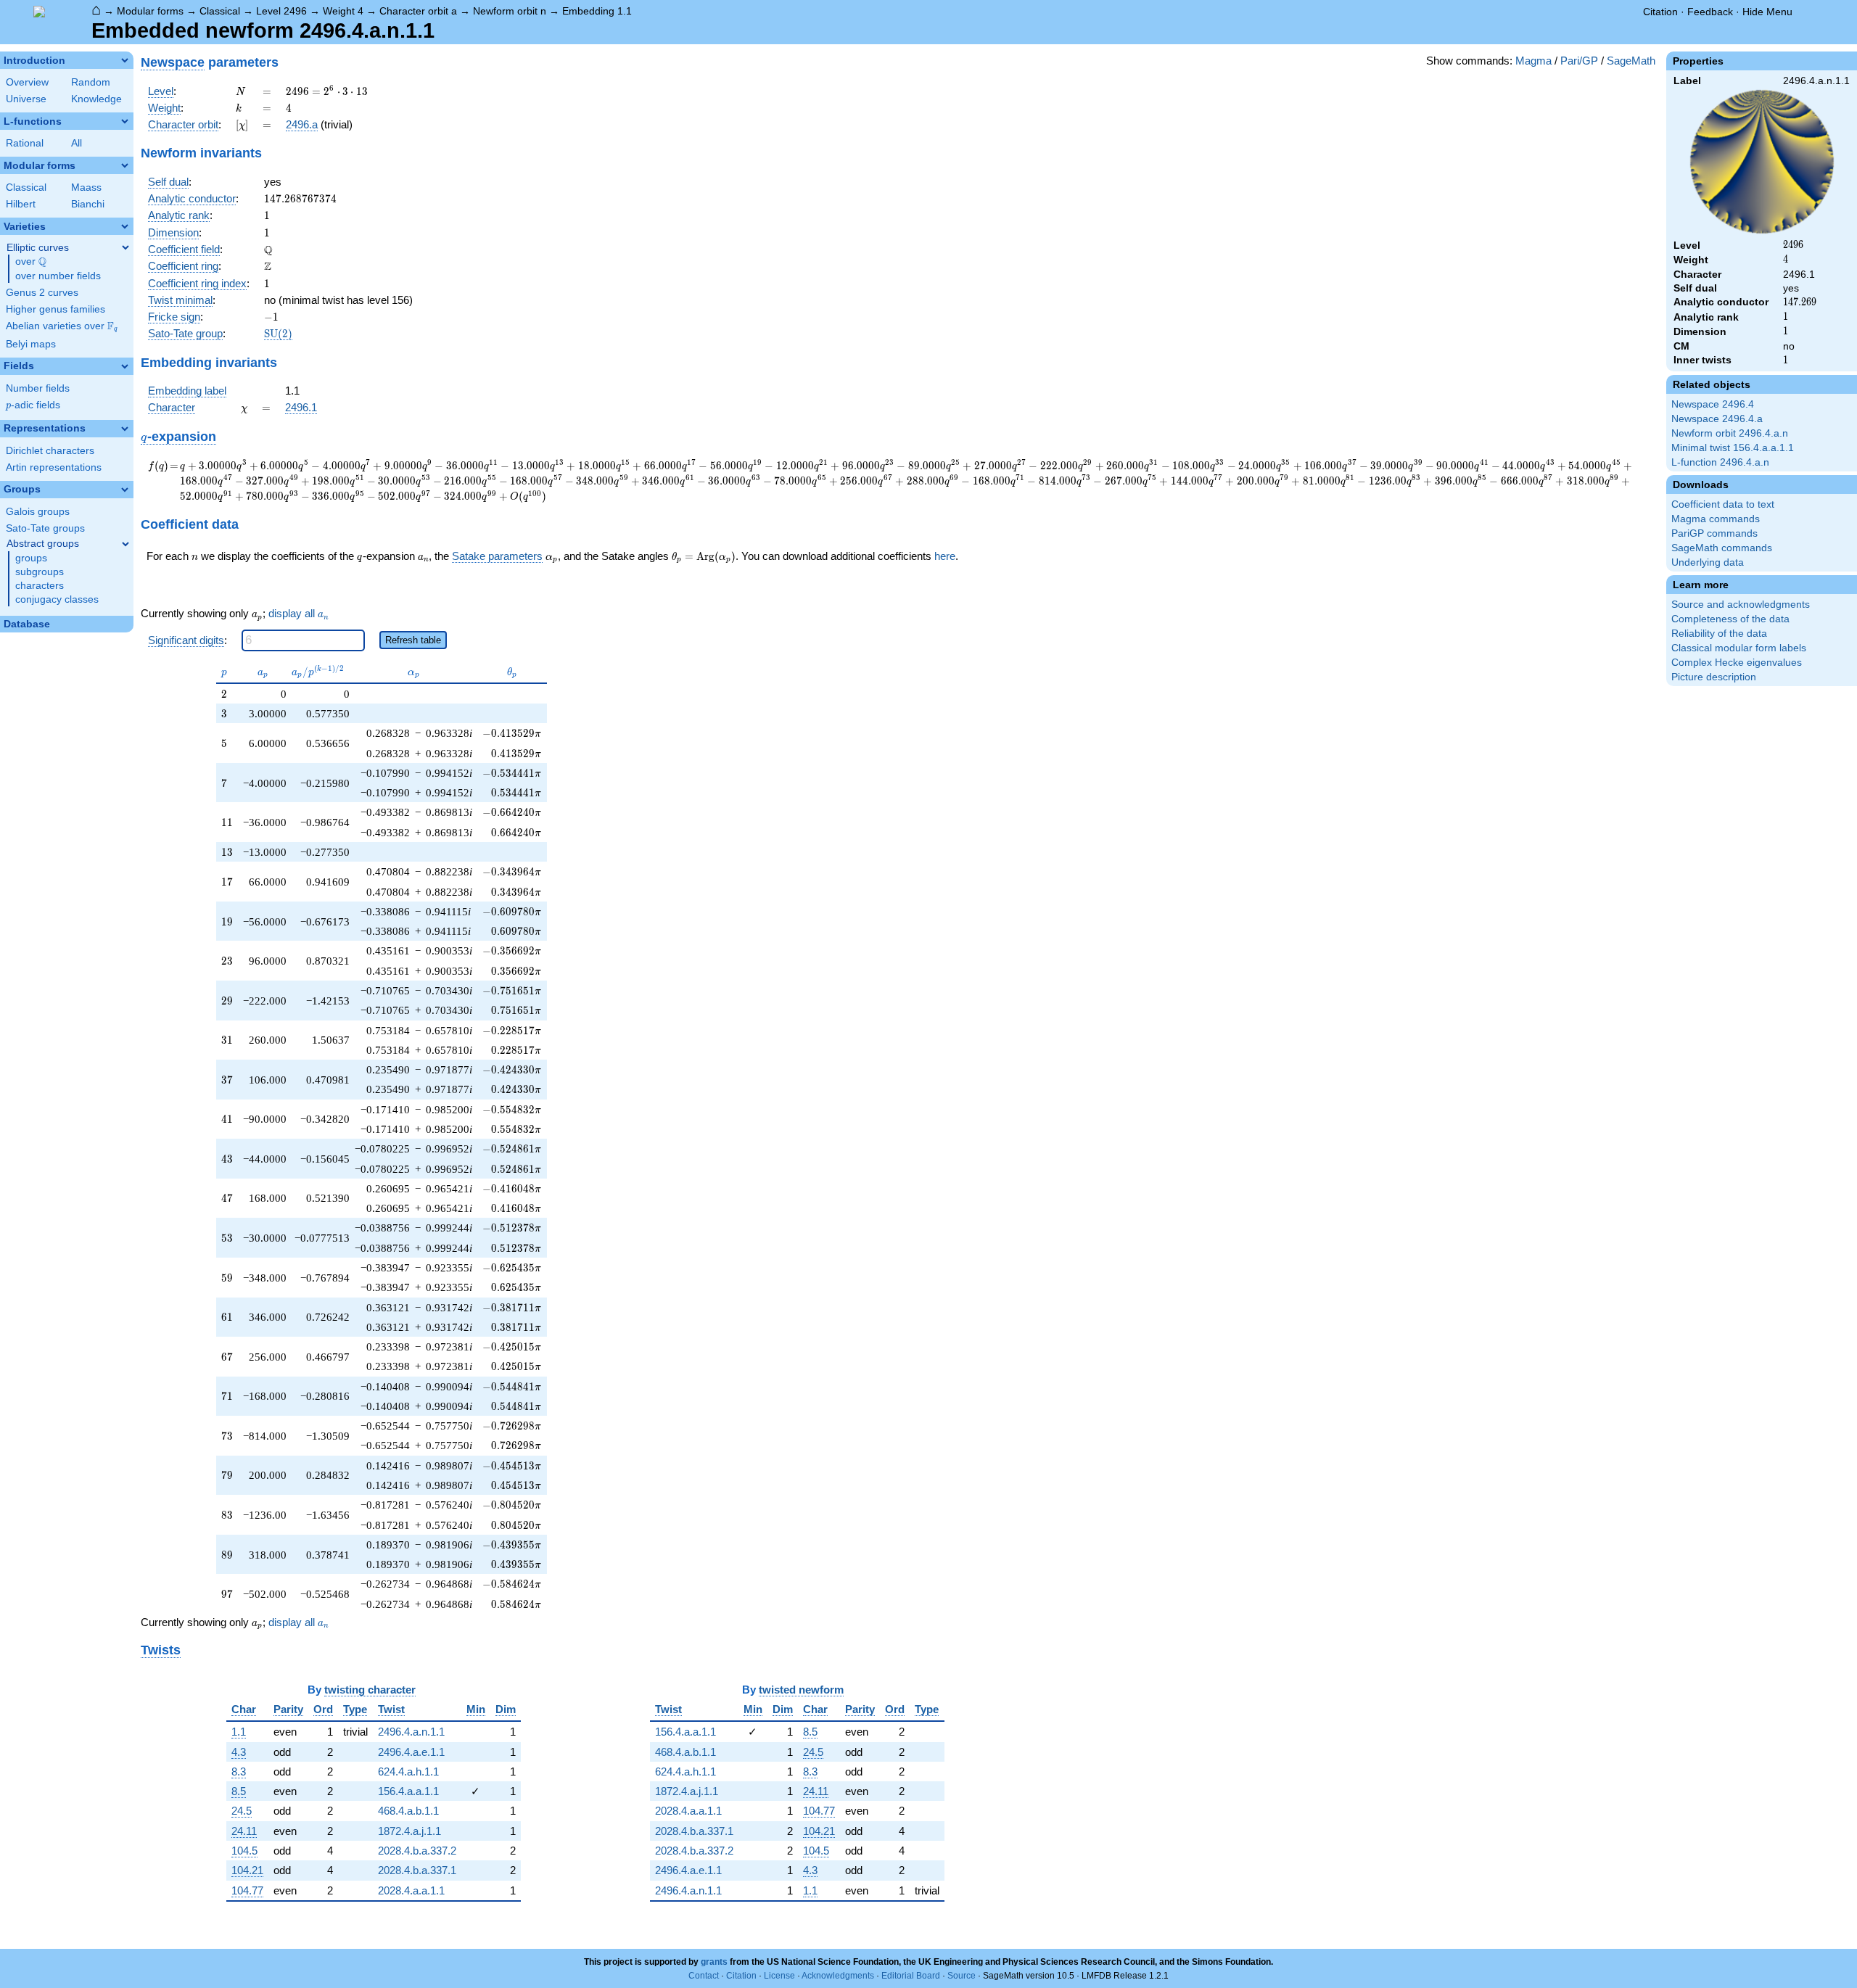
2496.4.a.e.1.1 (411, 1752)
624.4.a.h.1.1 (408, 1772)
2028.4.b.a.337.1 (417, 1870)
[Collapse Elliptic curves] (125, 247)
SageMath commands (1722, 548)
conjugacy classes (57, 599)
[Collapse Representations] (125, 429)
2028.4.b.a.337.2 (417, 1851)
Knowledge (96, 99)
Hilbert (21, 204)
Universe (26, 99)
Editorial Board (911, 1976)
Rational (25, 143)
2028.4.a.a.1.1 (411, 1890)
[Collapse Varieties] (125, 226)
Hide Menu (1767, 12)
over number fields (58, 276)
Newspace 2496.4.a (1717, 419)
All (77, 143)
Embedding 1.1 (597, 11)
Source (962, 1976)
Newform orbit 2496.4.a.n (1730, 433)
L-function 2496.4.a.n (1720, 462)
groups (31, 558)
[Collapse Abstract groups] (125, 544)
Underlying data (1708, 562)
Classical (220, 11)
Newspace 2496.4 (1713, 404)
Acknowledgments (838, 1976)
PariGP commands (1714, 533)
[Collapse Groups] (125, 490)
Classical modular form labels (1739, 648)
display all (298, 614)
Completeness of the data (1730, 619)
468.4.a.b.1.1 (408, 1811)
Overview (27, 82)
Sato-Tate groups (45, 528)
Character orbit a (418, 11)
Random (91, 82)
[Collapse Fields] (125, 366)
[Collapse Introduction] (125, 60)
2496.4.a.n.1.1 (411, 1732)
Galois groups (38, 512)
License (779, 1976)
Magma (1533, 61)
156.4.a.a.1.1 (408, 1791)
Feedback (1710, 12)
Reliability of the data (1719, 634)
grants (714, 1962)
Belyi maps (31, 344)
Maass (86, 187)
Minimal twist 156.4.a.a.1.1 (1733, 448)
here (945, 556)
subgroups (40, 572)
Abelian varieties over (62, 326)
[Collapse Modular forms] (125, 165)
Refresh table (413, 640)
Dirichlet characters (50, 451)
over (31, 262)
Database (27, 624)
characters (40, 586)
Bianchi (88, 204)
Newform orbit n (510, 11)
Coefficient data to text (1723, 504)
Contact (704, 1976)
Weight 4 (343, 11)
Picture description (1714, 677)
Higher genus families (55, 309)
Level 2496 (281, 11)
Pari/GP (1579, 61)
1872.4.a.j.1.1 (409, 1831)
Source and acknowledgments (1741, 605)
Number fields (38, 388)
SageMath (1631, 61)
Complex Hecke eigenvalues (1737, 663)
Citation (1660, 12)
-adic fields (33, 405)
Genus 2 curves (42, 293)
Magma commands (1716, 519)
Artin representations (54, 467)
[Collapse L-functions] (125, 121)
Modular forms (150, 11)
